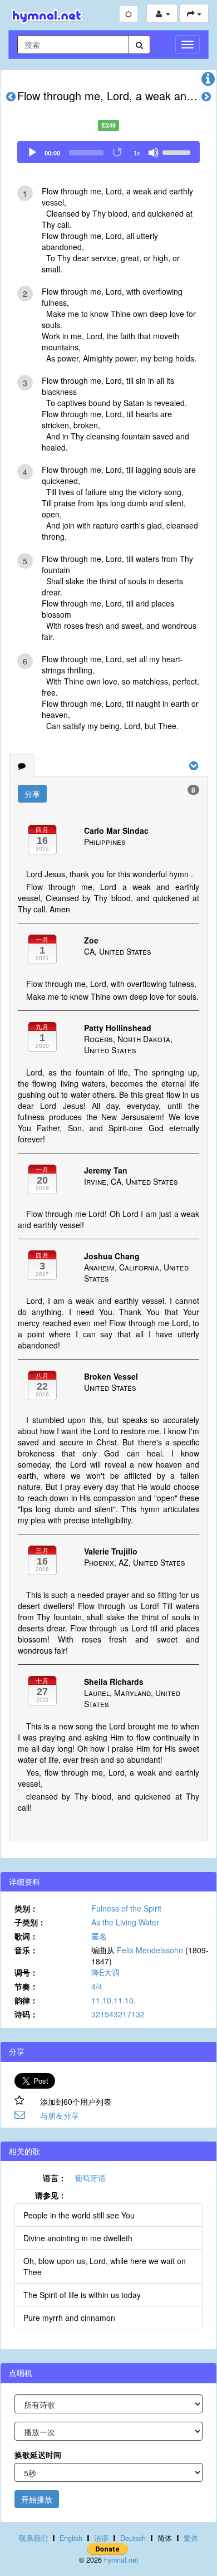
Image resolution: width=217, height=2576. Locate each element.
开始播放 (37, 2499)
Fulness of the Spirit (126, 1908)
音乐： (26, 1950)
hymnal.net (121, 2560)
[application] (108, 152)
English (71, 2538)
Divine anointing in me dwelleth (78, 2238)
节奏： (26, 1986)
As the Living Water (125, 1922)
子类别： (30, 1922)
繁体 (191, 2538)
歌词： (26, 1936)
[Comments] (22, 765)
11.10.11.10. (114, 2000)
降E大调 (105, 1972)
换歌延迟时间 (38, 2455)
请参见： (51, 2195)
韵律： (26, 2000)
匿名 (99, 1936)
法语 (101, 2538)
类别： (26, 1908)
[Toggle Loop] (118, 153)
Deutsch (133, 2538)
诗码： (26, 2014)
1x (137, 153)
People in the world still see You (79, 2215)
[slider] (178, 151)
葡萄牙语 (90, 2178)
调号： (26, 1972)
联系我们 (33, 2538)
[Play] (32, 153)
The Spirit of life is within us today (82, 2295)
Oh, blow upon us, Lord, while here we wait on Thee (105, 2266)
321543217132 (118, 2014)
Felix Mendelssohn (150, 1950)
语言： (55, 2178)
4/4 (97, 1986)
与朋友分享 (60, 2115)
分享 (32, 794)
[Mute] (154, 153)
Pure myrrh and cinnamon (69, 2318)
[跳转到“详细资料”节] (208, 81)
